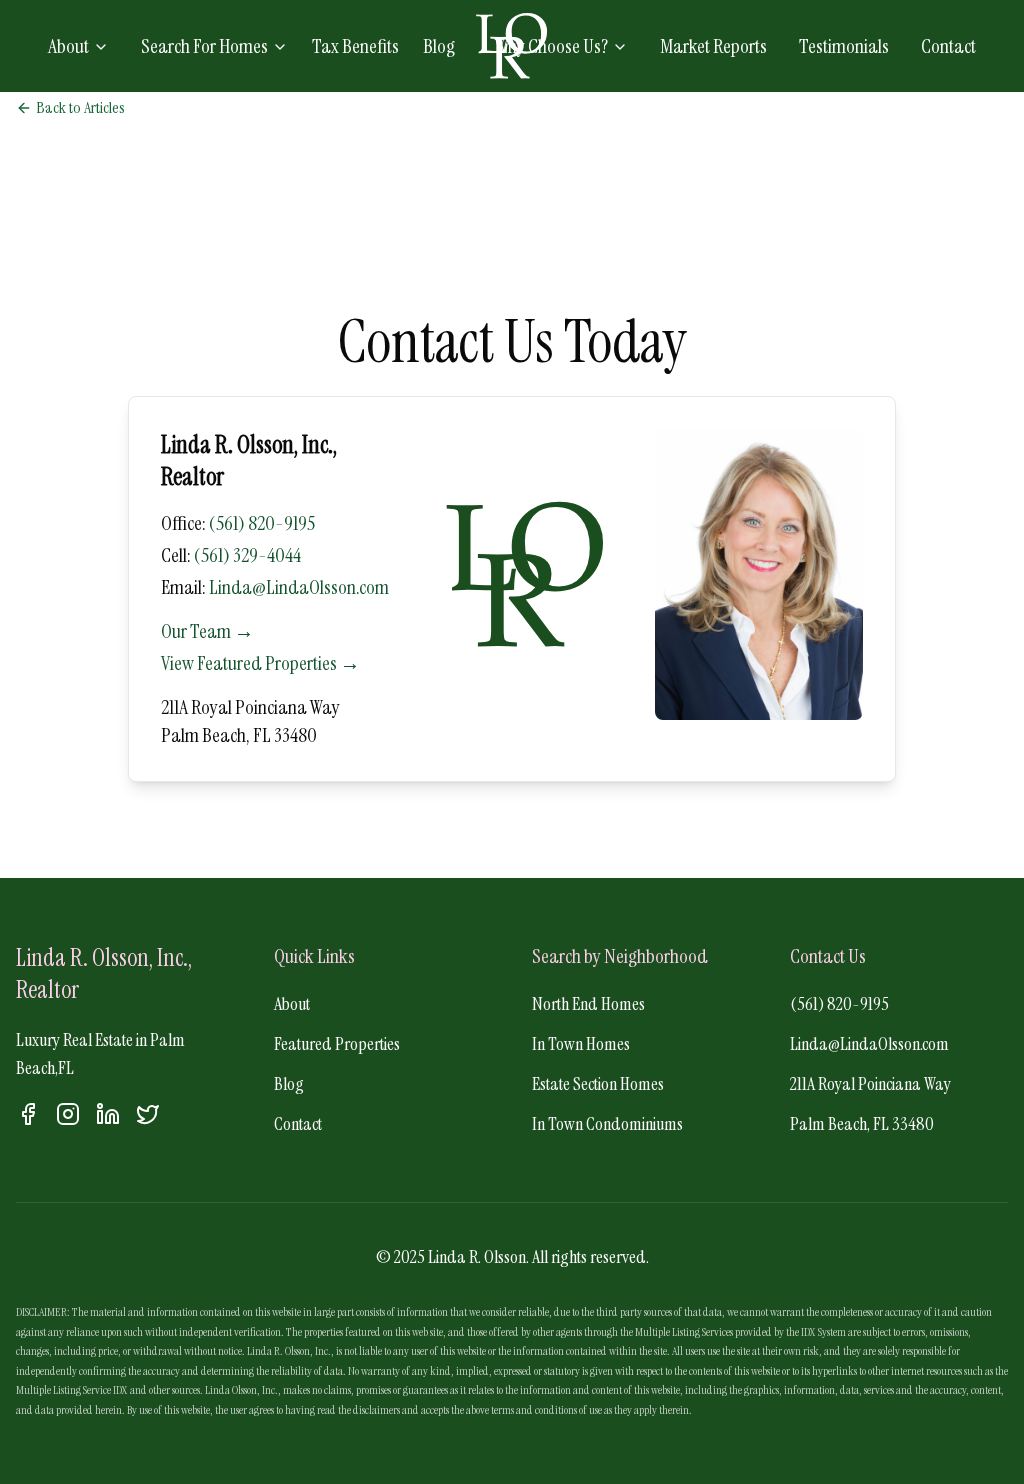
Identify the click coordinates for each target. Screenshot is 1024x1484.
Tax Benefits (355, 46)
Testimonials (844, 46)
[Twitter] (148, 1114)
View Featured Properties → (260, 663)
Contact (948, 46)
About (68, 46)
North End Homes (588, 1004)
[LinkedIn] (108, 1114)
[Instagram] (68, 1114)
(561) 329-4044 (247, 555)
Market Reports (713, 46)
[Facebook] (28, 1114)
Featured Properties (337, 1044)
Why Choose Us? (551, 46)
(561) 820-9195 (262, 523)
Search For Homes (204, 46)
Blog (439, 46)
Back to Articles (80, 107)
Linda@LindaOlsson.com (299, 587)
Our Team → (207, 631)
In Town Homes (581, 1044)
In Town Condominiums (607, 1124)
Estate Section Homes (598, 1084)
